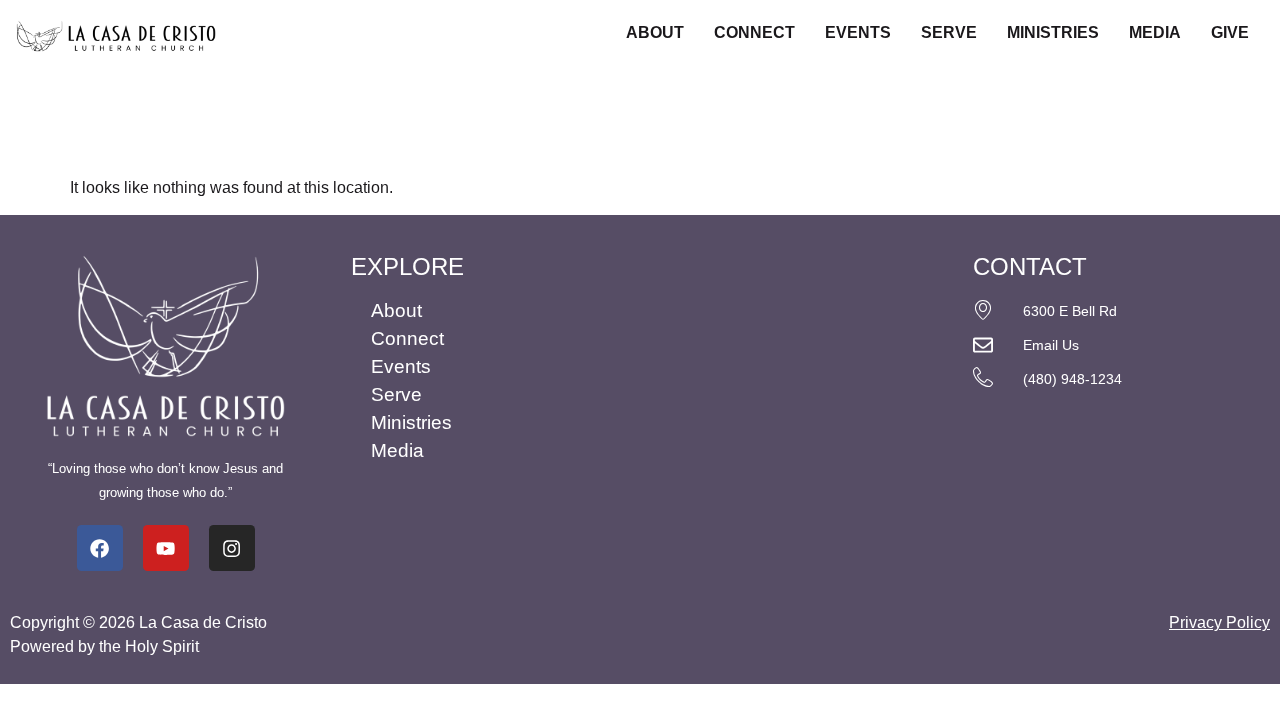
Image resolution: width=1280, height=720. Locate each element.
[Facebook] (100, 548)
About (655, 32)
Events (858, 32)
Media (1155, 32)
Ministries (1053, 32)
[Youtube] (166, 548)
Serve (949, 32)
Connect (754, 32)
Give (1230, 32)
